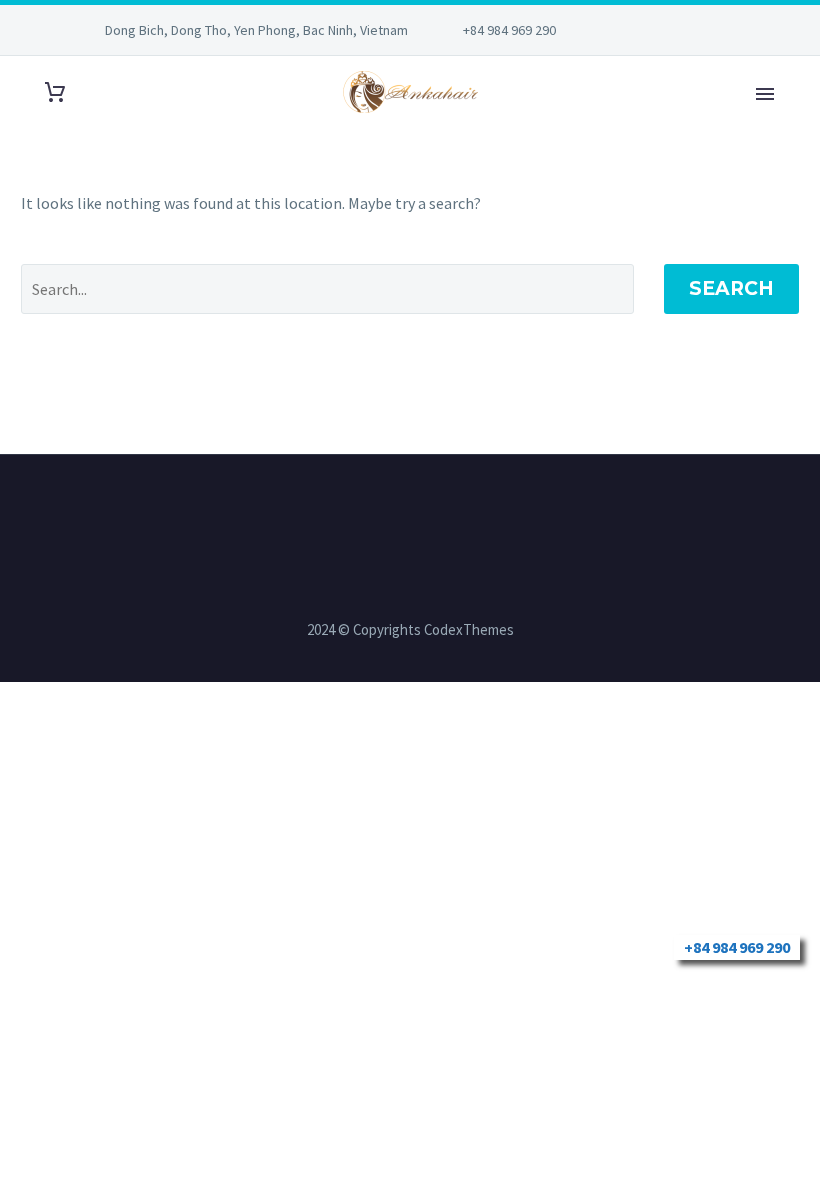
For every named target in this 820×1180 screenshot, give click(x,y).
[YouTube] (726, 30)
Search (731, 288)
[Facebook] (636, 30)
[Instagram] (666, 30)
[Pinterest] (696, 30)
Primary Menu (765, 94)
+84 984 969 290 (509, 30)
